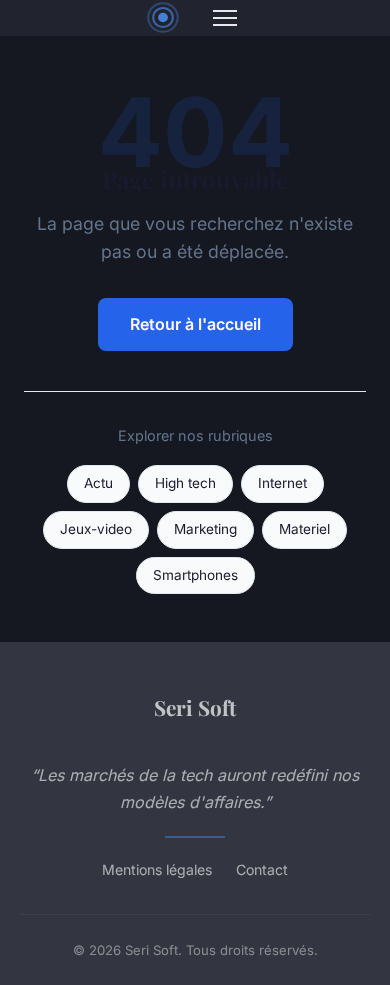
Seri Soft (195, 707)
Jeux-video (96, 529)
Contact (262, 869)
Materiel (304, 529)
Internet (282, 483)
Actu (98, 483)
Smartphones (195, 575)
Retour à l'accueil (195, 324)
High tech (185, 483)
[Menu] (225, 18)
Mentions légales (157, 869)
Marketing (205, 529)
